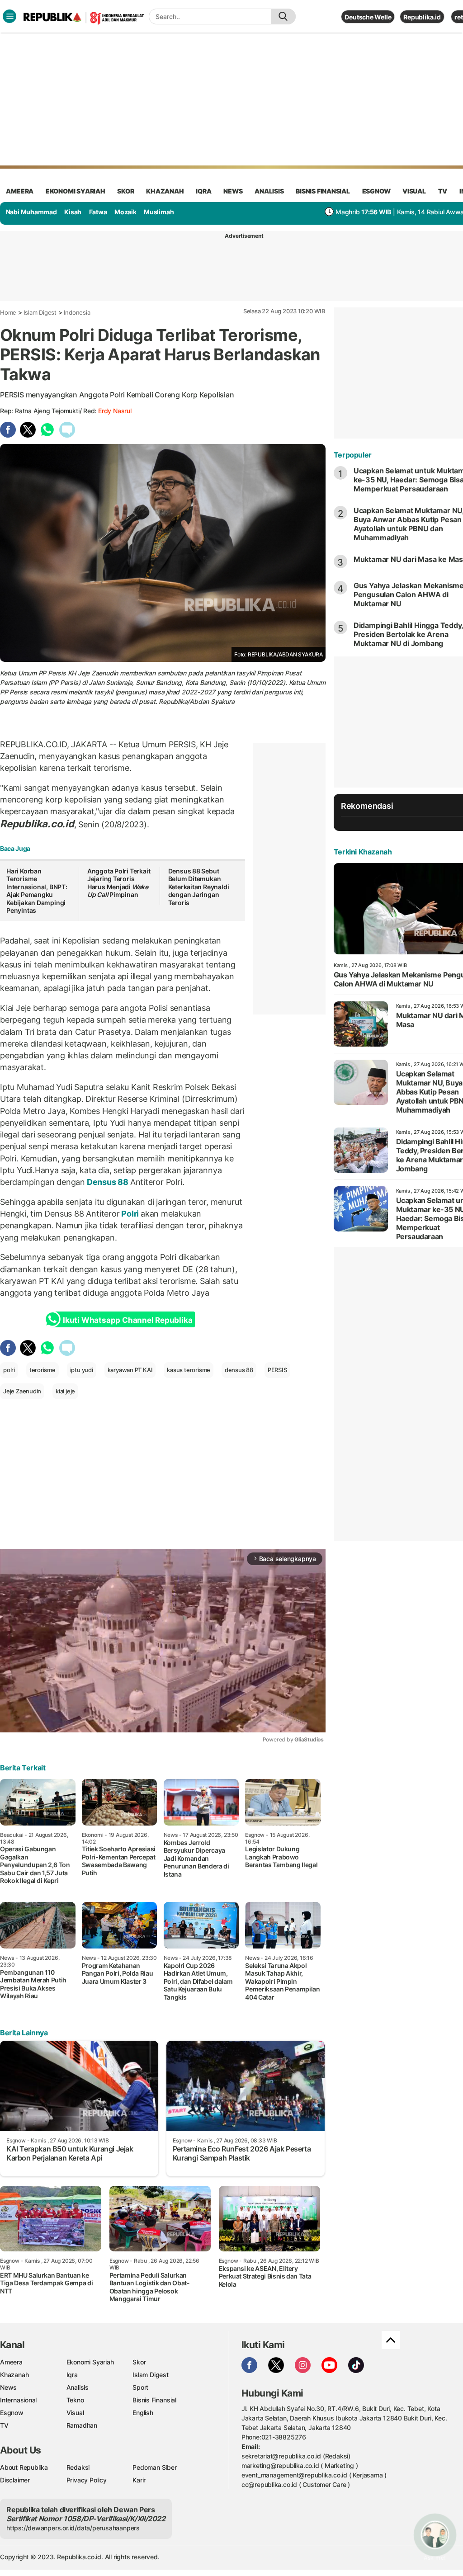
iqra (203, 191)
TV (443, 191)
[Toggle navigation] (9, 16)
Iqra (72, 2375)
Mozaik (125, 212)
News (8, 2387)
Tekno (75, 2400)
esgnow (376, 191)
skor (125, 191)
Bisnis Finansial (323, 191)
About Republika (24, 2467)
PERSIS (277, 1370)
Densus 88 (108, 1182)
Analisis (78, 2387)
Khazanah (14, 2375)
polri (9, 1370)
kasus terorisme (189, 1370)
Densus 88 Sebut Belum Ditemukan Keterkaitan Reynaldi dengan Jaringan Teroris (199, 887)
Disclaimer (15, 2480)
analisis (269, 191)
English (143, 2413)
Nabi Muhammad (31, 212)
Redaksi (78, 2467)
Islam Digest (40, 312)
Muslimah (159, 212)
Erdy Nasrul (115, 411)
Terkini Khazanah (363, 852)
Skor (139, 2362)
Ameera (11, 2362)
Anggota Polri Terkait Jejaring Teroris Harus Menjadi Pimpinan (119, 883)
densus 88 (239, 1370)
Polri (130, 1214)
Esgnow (12, 2413)
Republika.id (422, 17)
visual (414, 191)
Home (8, 312)
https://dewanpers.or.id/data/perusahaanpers (73, 2528)
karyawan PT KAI (130, 1370)
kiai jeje (65, 1391)
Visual (75, 2413)
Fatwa (98, 212)
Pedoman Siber (154, 2467)
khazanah (165, 191)
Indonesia (77, 312)
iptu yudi (82, 1370)
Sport (140, 2387)
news (233, 191)
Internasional (18, 2400)
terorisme (43, 1370)
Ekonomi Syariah (76, 191)
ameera (20, 191)
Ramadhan (82, 2425)
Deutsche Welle (368, 17)
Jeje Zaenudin (22, 1391)
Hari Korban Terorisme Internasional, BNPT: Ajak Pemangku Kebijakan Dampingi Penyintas (37, 891)
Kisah (73, 212)
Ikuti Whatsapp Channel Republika (128, 1320)
